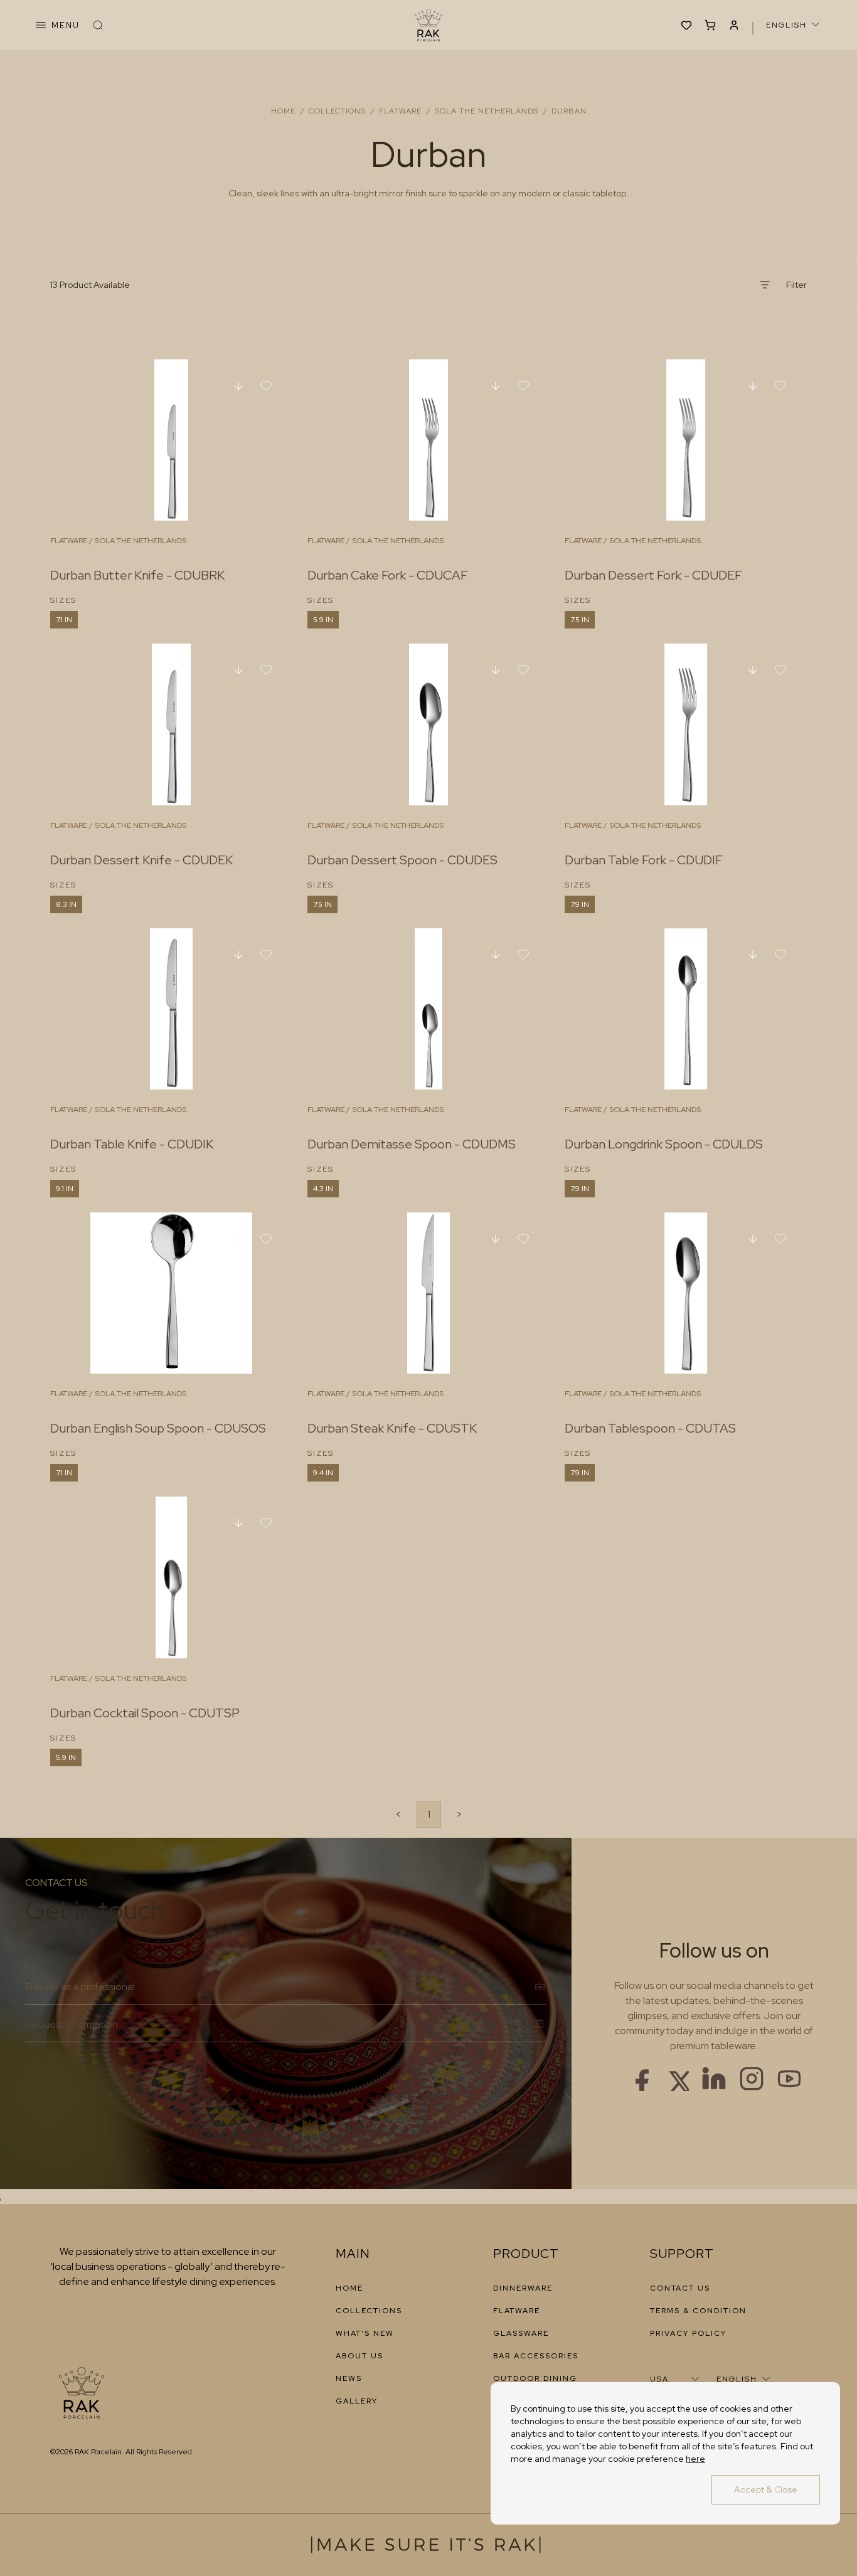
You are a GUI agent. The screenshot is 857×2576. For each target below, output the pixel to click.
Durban (569, 111)
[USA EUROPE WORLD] (676, 2379)
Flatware (400, 111)
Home (283, 111)
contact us (680, 2288)
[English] (794, 24)
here (695, 2459)
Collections (337, 111)
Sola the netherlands (487, 111)
